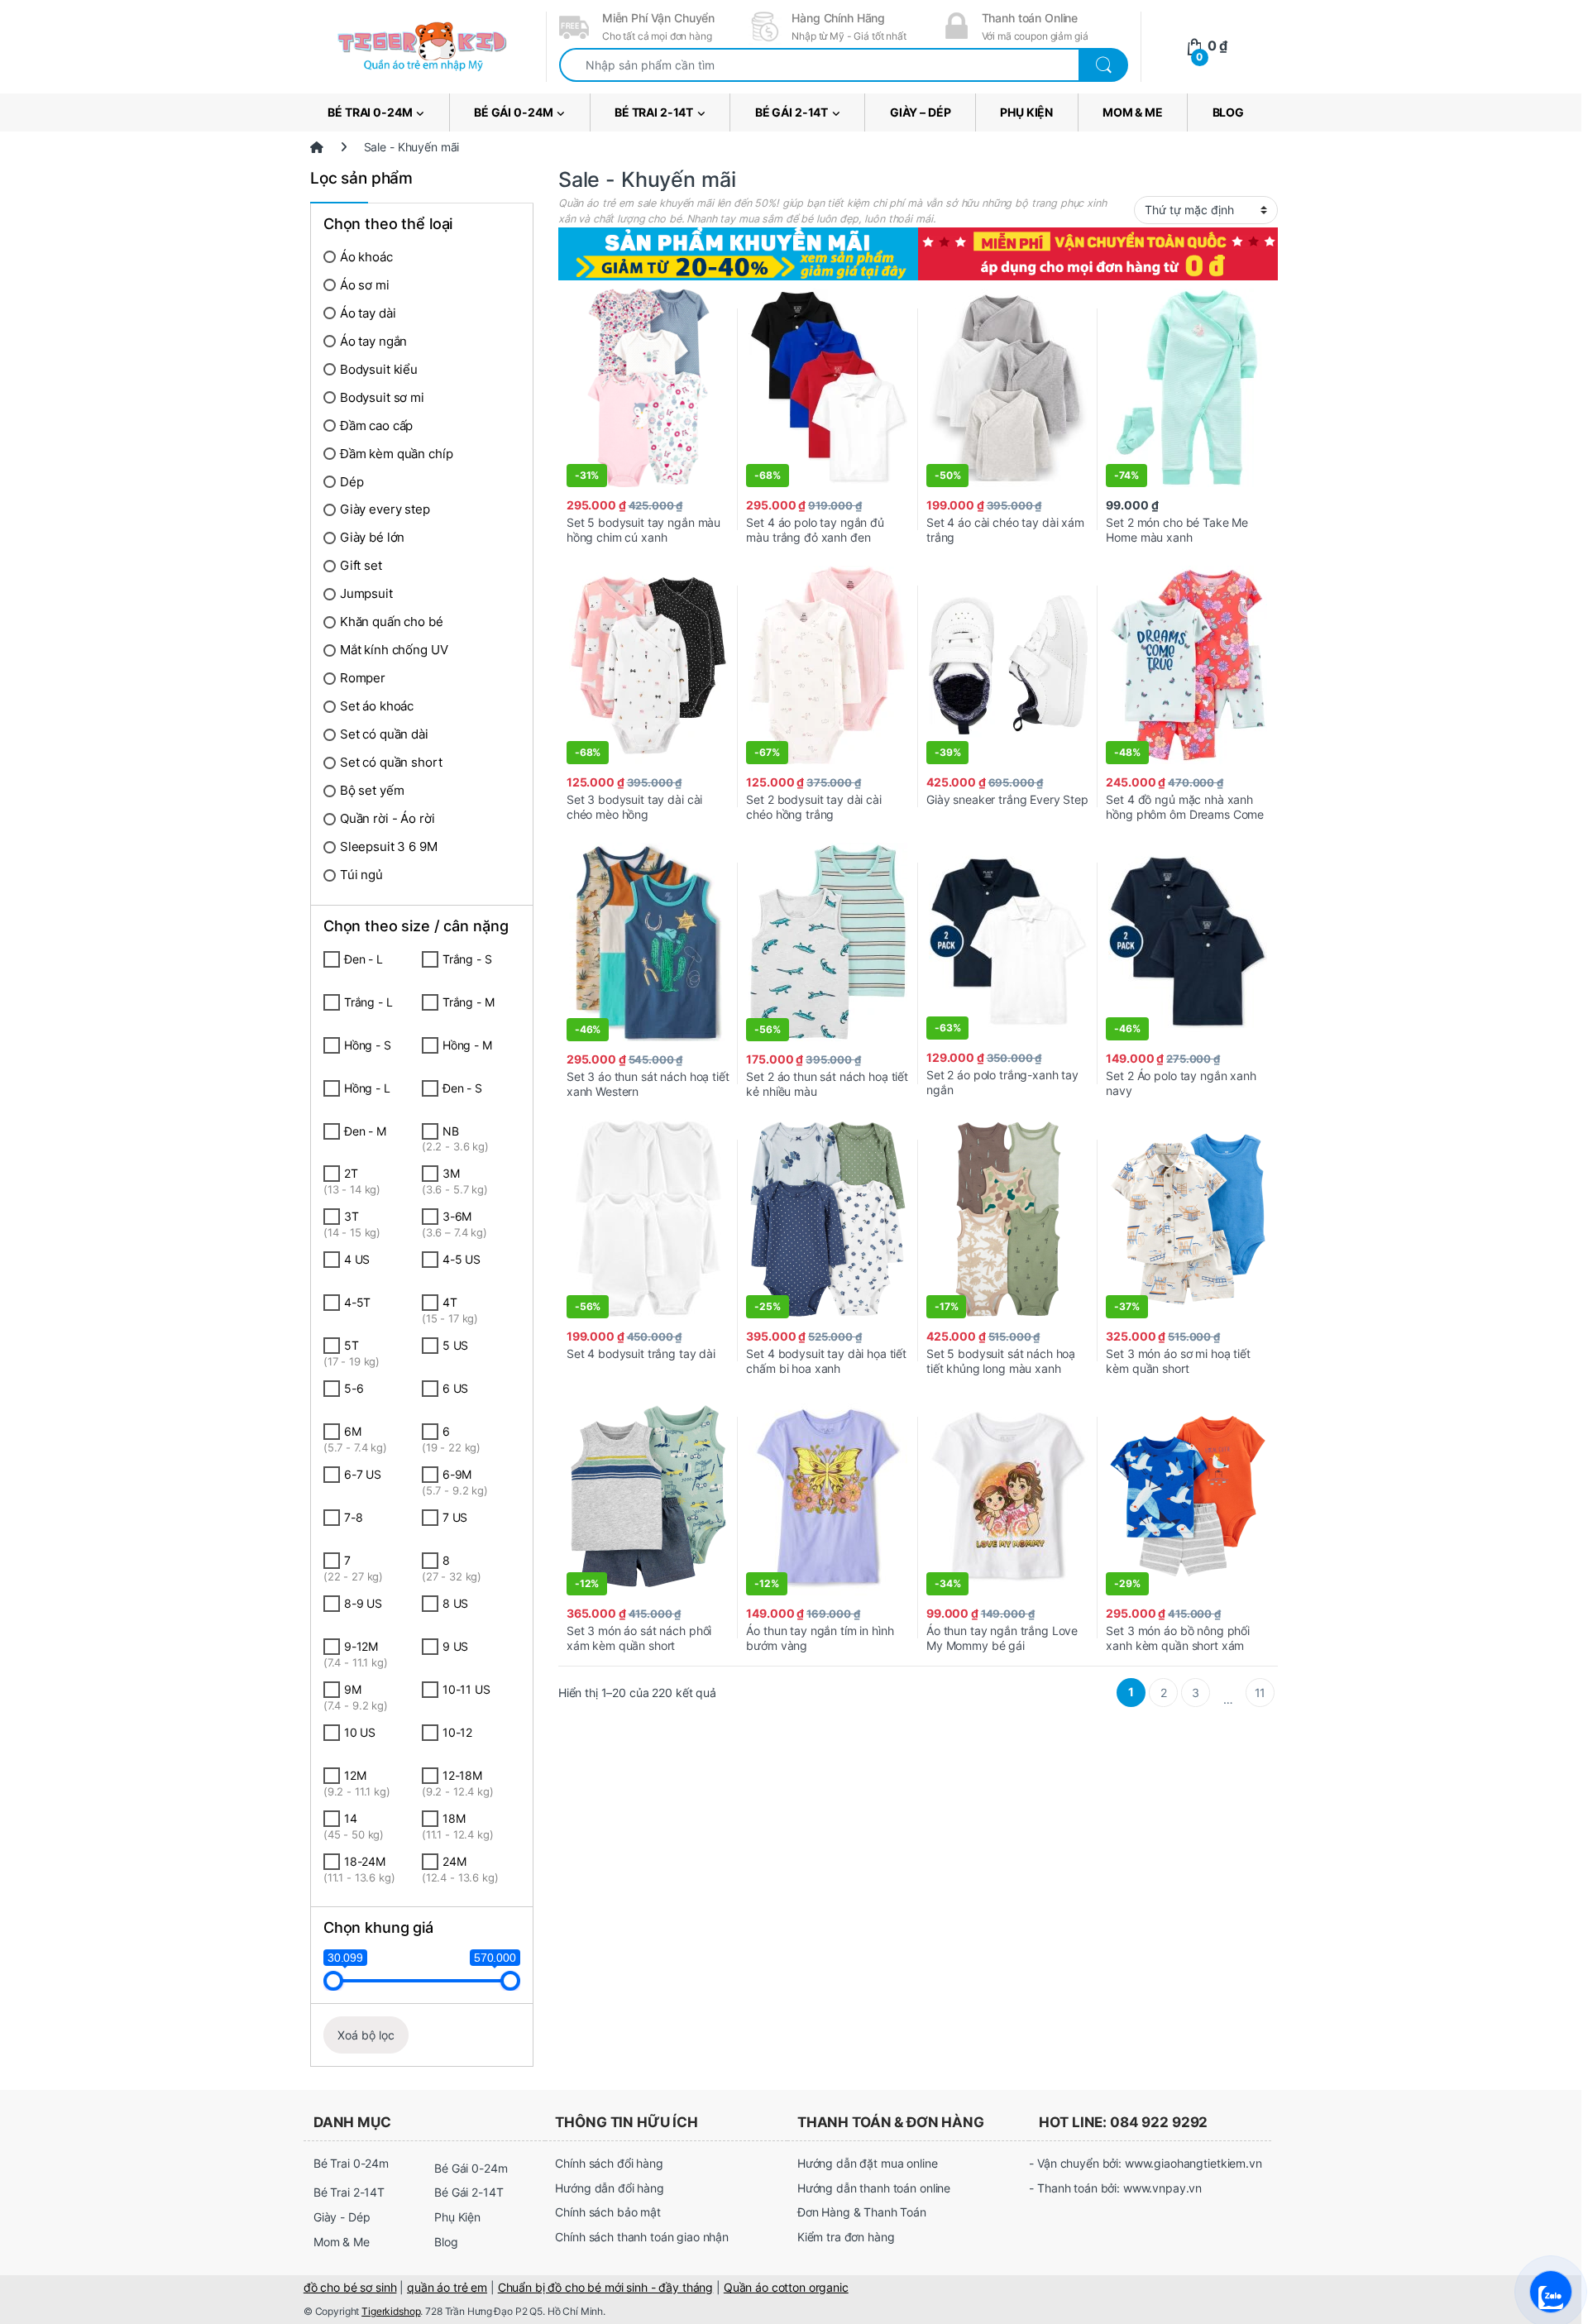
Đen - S (462, 1088)
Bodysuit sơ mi (382, 397)
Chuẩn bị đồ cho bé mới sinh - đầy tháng (606, 2287)
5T (352, 1353)
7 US (455, 1517)
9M (356, 1697)
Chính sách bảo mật (607, 2212)
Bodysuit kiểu (379, 369)
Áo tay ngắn (373, 341)
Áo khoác (366, 257)
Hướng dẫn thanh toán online (874, 2188)
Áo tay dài (368, 313)
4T (450, 1310)
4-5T (357, 1302)
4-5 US (462, 1259)
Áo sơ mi (365, 285)
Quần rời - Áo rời (387, 818)
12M (357, 1783)
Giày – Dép (921, 112)
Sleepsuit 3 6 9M (389, 846)
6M (355, 1439)
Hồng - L (367, 1088)
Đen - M (365, 1131)
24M (460, 1869)
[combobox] (819, 65)
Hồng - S (368, 1045)
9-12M (356, 1654)
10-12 (457, 1732)
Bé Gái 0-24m (513, 112)
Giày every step (385, 509)
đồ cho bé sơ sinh (350, 2287)
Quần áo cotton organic (786, 2287)
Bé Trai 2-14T (654, 112)
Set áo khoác (377, 706)
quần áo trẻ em (447, 2287)
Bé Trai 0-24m (370, 112)
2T (352, 1181)
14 (354, 1826)
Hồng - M (467, 1045)
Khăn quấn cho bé (392, 622)
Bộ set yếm (372, 790)
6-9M (455, 1482)
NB (455, 1139)
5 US (455, 1345)
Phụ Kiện (1026, 112)
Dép (352, 482)
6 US (455, 1388)
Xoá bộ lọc (366, 2035)
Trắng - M (469, 1002)
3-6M (454, 1224)
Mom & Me (1133, 112)
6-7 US (363, 1474)
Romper (363, 678)
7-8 (354, 1517)
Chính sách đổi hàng (609, 2163)
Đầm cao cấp (376, 426)
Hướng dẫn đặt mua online (868, 2163)
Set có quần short (391, 762)
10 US (360, 1732)
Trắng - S (467, 959)
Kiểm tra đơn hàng (846, 2237)
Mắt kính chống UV (394, 650)
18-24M (359, 1869)
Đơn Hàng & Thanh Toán (862, 2212)
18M (458, 1826)
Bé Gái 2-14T (792, 112)
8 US (455, 1603)
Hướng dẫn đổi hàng (609, 2188)
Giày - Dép (342, 2217)
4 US (357, 1259)
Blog (1228, 112)
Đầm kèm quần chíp (397, 454)
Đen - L (364, 959)
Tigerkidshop (391, 2311)
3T (352, 1224)
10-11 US (466, 1689)
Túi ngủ (361, 875)
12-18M (458, 1783)
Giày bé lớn (372, 537)
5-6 (354, 1388)
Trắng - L (368, 1002)
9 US (455, 1646)
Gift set (361, 565)
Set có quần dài (384, 734)
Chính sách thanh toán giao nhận (642, 2237)
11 (1260, 1693)
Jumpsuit (366, 593)
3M (455, 1181)
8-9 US (363, 1603)
